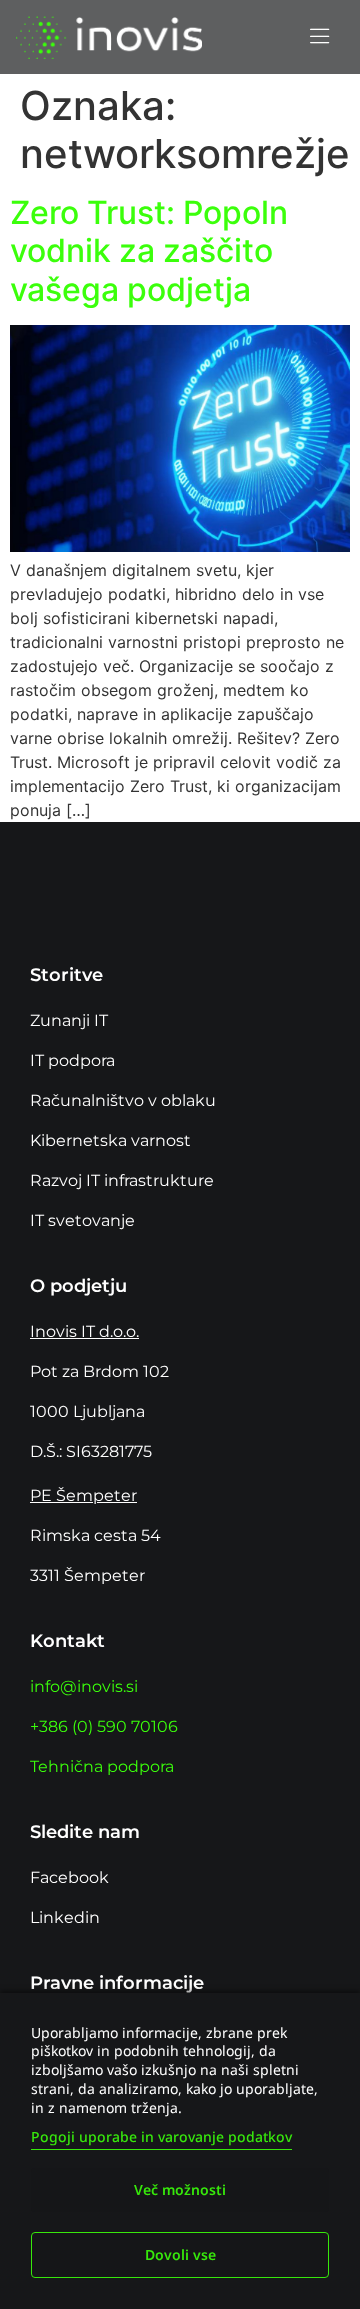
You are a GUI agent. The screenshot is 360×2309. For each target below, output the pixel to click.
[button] (319, 37)
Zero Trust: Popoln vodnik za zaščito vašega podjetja (149, 251)
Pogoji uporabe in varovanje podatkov (161, 2136)
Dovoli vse (180, 2254)
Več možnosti (180, 2189)
